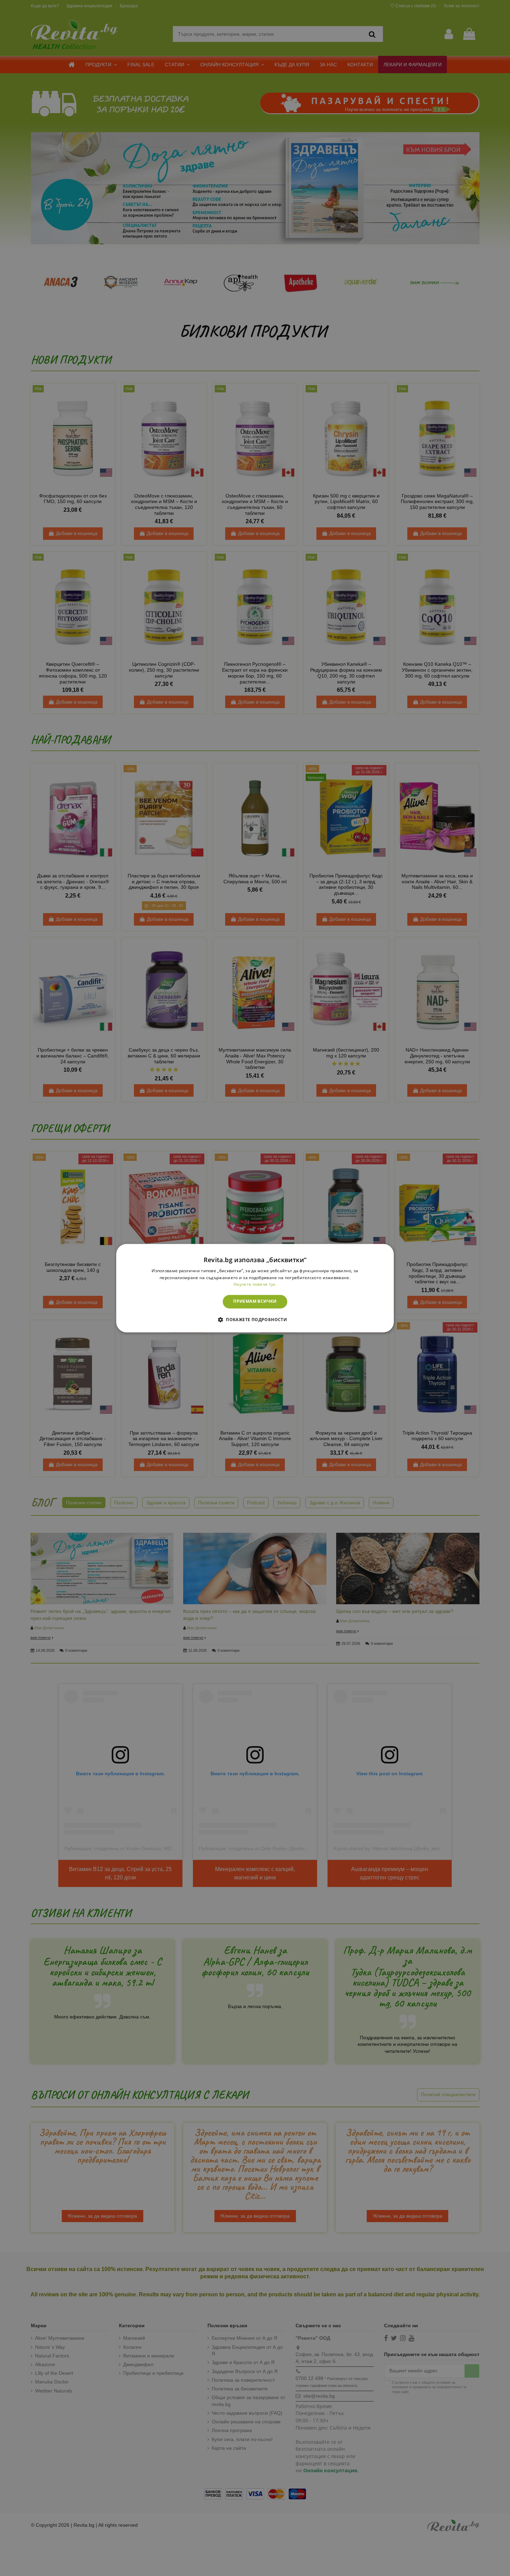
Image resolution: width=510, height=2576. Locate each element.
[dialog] (255, 1288)
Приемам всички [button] (255, 1302)
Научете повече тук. (255, 1285)
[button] (255, 1319)
